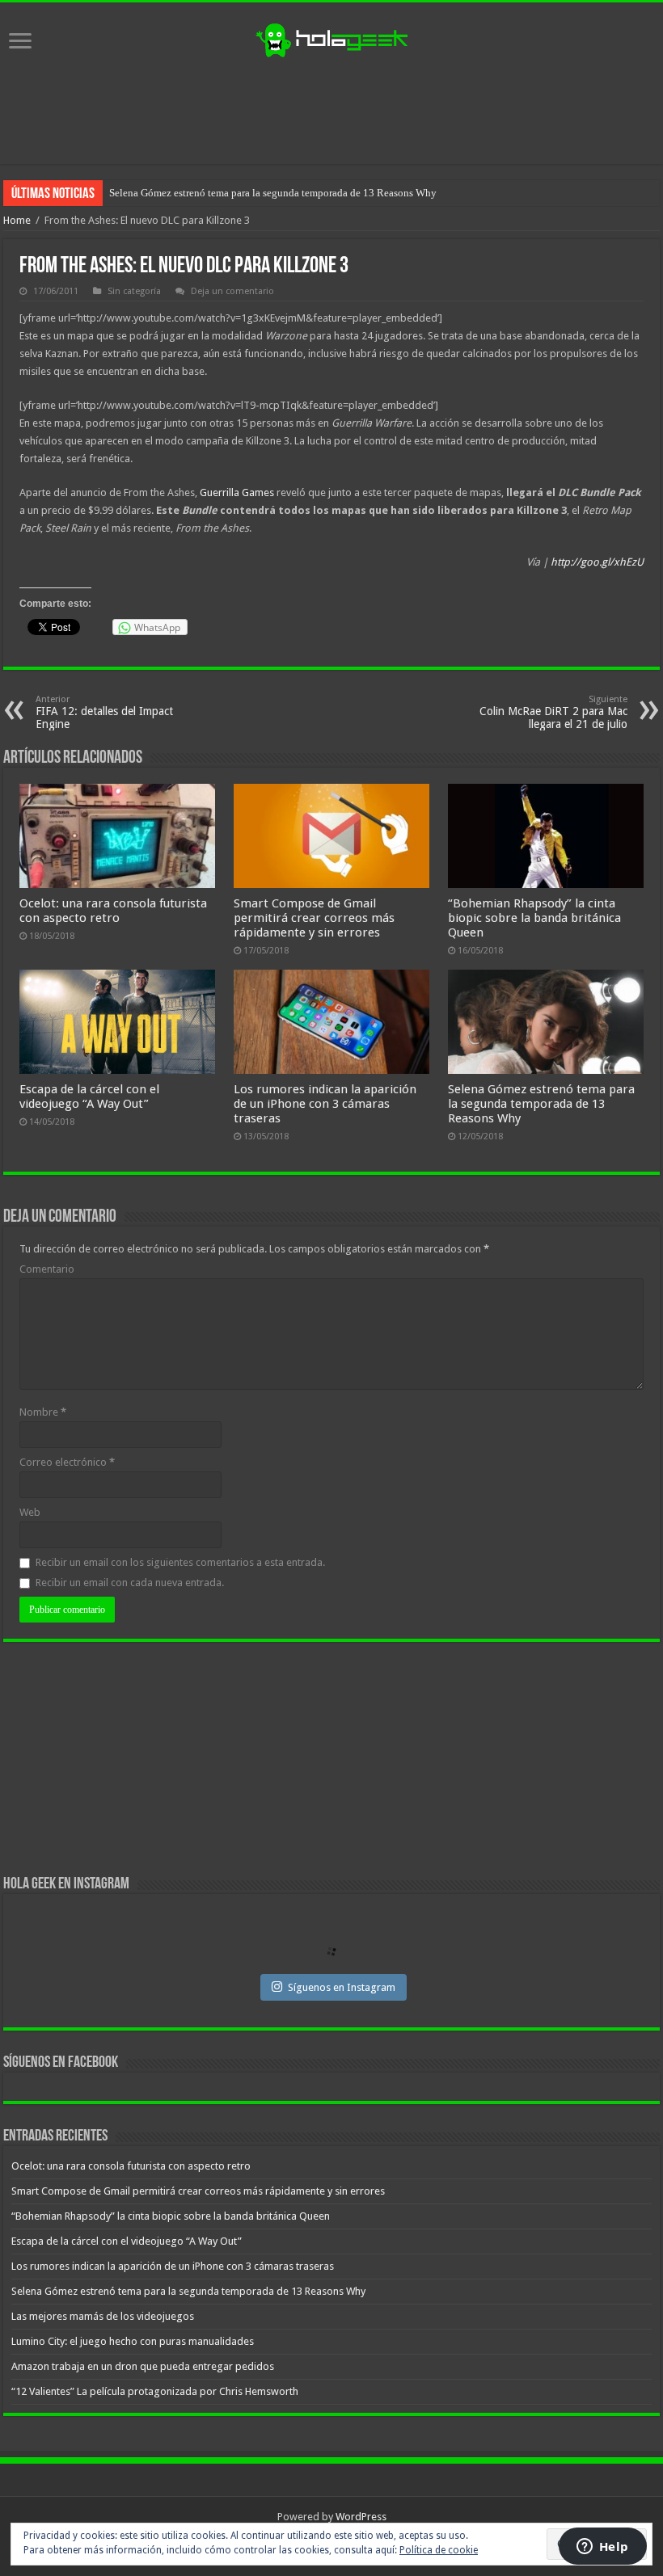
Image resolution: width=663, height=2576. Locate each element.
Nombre (43, 1412)
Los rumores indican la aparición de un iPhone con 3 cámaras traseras (325, 1104)
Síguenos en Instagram (342, 1987)
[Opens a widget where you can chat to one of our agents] (602, 2548)
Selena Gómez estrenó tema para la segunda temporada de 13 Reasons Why (541, 1104)
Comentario (47, 1269)
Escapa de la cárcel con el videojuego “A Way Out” (89, 1096)
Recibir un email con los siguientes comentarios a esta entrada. (180, 1562)
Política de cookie (439, 2550)
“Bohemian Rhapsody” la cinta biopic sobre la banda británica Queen (534, 918)
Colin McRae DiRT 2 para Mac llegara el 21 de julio (553, 712)
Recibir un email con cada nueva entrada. (130, 1583)
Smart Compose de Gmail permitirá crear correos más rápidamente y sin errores (314, 918)
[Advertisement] (331, 112)
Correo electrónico (67, 1462)
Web (30, 1512)
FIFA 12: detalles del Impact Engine (104, 712)
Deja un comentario (232, 291)
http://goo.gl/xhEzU (597, 562)
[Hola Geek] (331, 38)
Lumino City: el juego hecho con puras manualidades (133, 2341)
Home (17, 220)
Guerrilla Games (237, 492)
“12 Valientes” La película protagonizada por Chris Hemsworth (155, 2391)
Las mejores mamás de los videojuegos (194, 193)
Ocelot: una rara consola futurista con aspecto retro (113, 911)
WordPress (361, 2517)
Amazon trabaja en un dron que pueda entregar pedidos (143, 2366)
